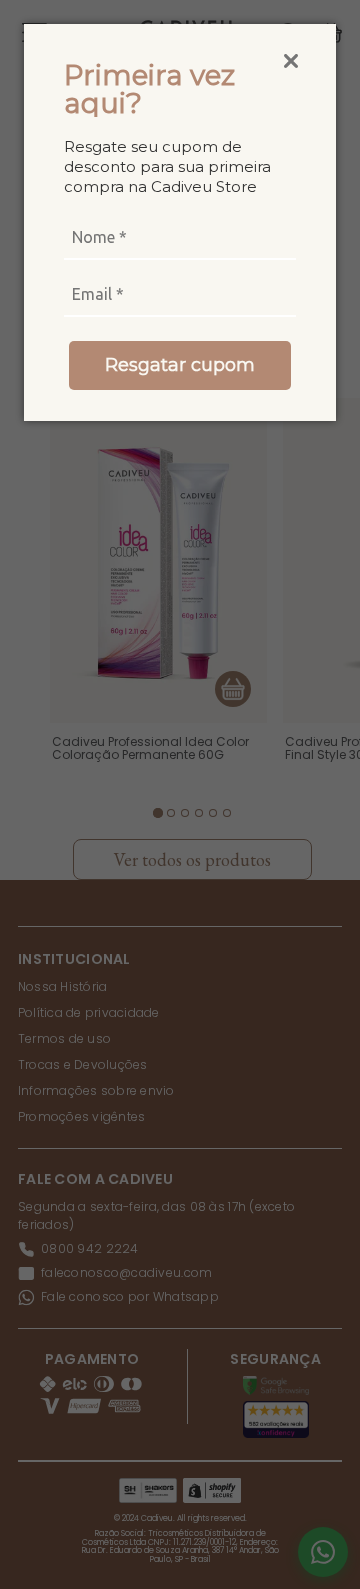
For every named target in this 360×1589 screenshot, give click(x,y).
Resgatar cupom (180, 365)
